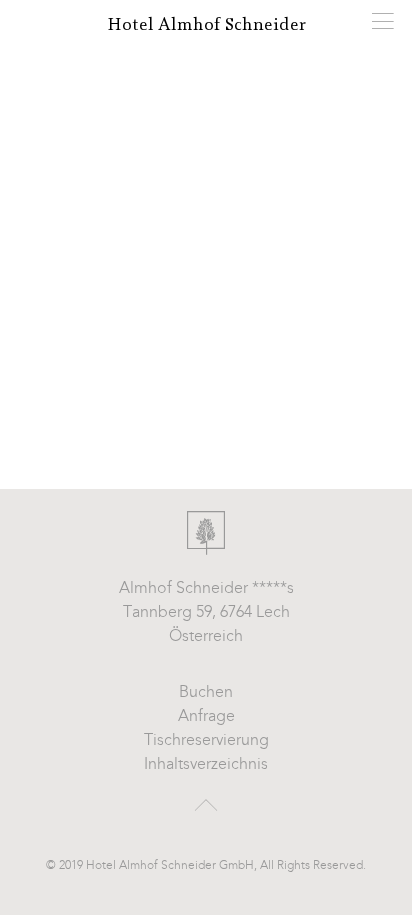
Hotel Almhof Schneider (206, 25)
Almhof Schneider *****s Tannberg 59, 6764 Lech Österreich (206, 613)
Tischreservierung (206, 741)
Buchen (206, 693)
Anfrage (206, 717)
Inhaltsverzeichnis (206, 765)
